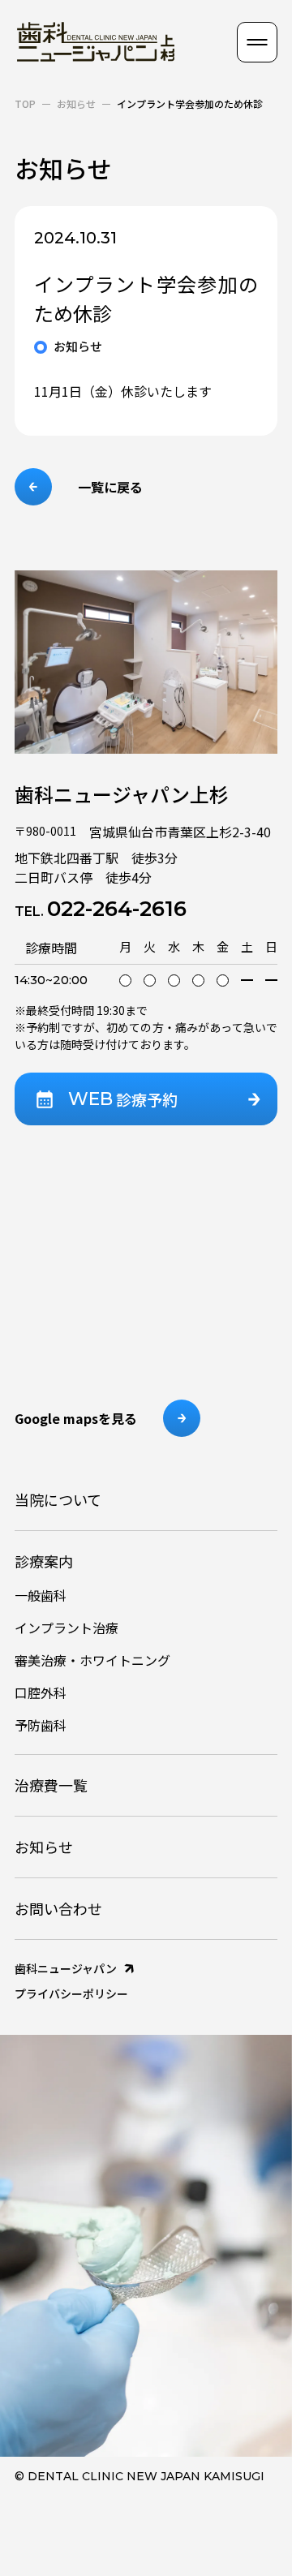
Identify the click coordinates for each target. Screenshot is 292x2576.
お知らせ (76, 103)
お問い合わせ (58, 1908)
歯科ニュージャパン (66, 1968)
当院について (58, 1499)
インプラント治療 (67, 1628)
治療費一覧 (51, 1785)
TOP (25, 103)
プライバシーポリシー (71, 1993)
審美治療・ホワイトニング (92, 1660)
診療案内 (44, 1561)
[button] (257, 42)
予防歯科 (41, 1725)
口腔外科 (41, 1692)
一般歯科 (41, 1595)
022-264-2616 (101, 909)
